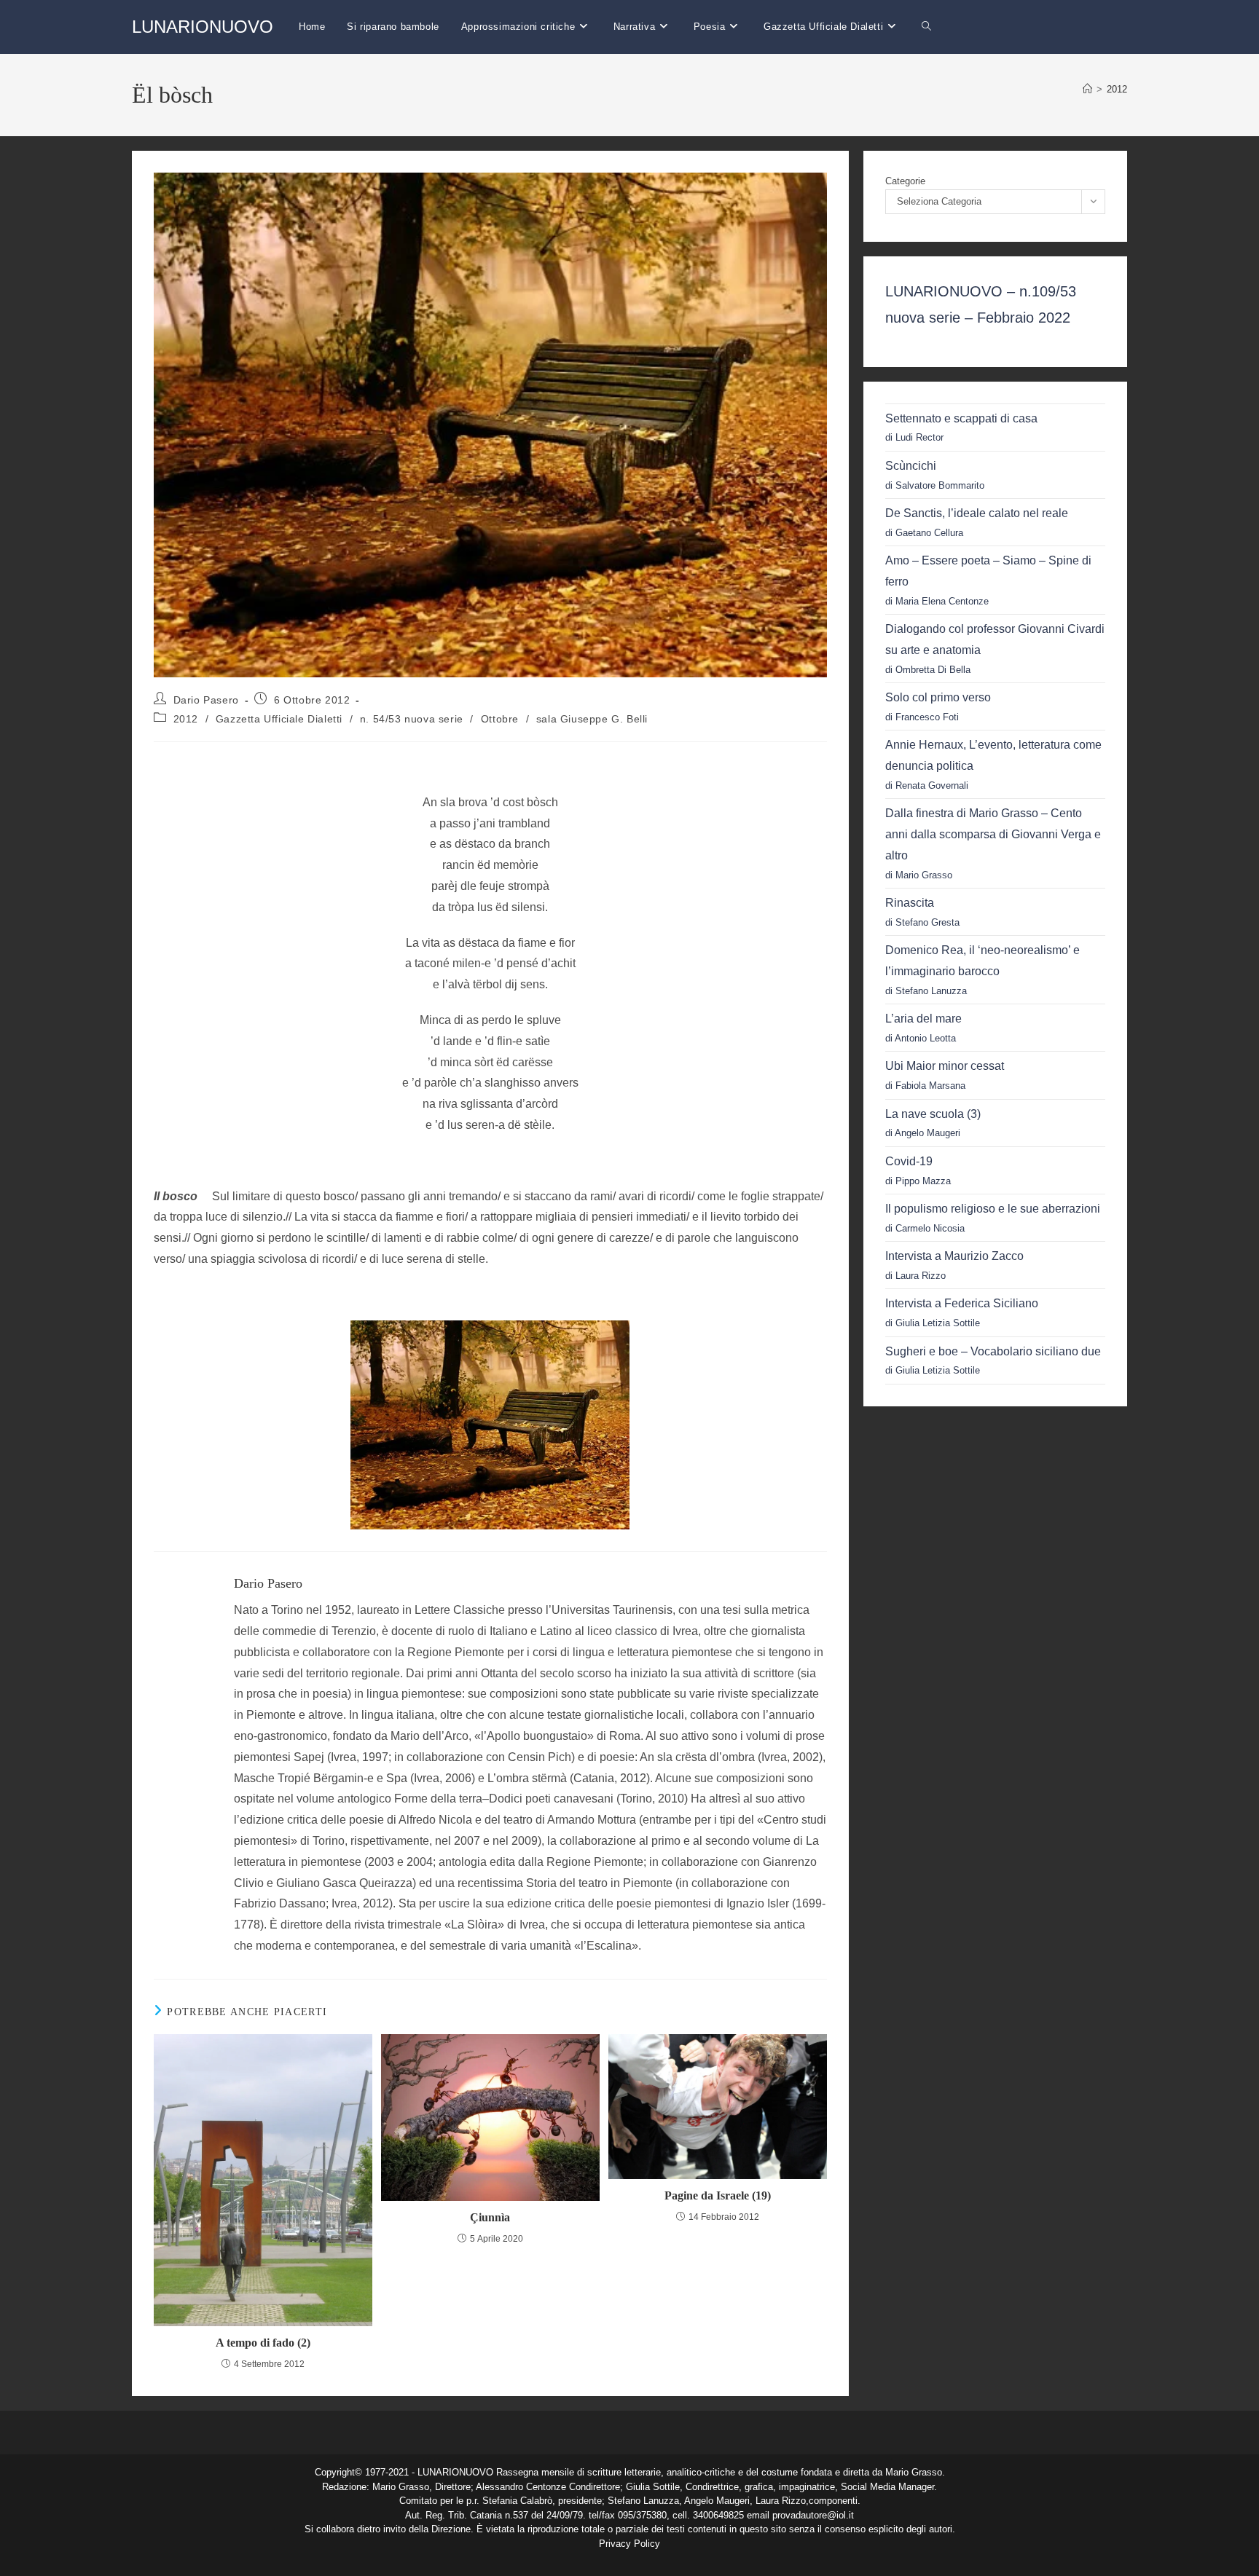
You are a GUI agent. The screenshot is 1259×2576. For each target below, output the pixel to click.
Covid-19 (909, 1161)
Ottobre (500, 719)
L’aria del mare (923, 1019)
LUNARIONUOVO (203, 27)
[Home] (1087, 89)
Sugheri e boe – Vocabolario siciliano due (993, 1351)
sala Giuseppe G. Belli (592, 719)
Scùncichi (911, 466)
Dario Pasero (206, 700)
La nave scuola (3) (933, 1114)
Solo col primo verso (938, 697)
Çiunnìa (490, 2217)
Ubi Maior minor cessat (945, 1066)
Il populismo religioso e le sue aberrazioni (993, 1209)
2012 (1117, 89)
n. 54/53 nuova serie (412, 719)
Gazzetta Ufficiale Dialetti (279, 719)
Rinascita (910, 903)
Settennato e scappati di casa (961, 418)
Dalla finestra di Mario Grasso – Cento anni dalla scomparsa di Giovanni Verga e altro (993, 834)
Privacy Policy (629, 2544)
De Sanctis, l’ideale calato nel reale (977, 513)
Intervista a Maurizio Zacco (954, 1256)
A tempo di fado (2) (263, 2343)
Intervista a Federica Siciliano (962, 1303)
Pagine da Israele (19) (718, 2195)
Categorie (905, 181)
